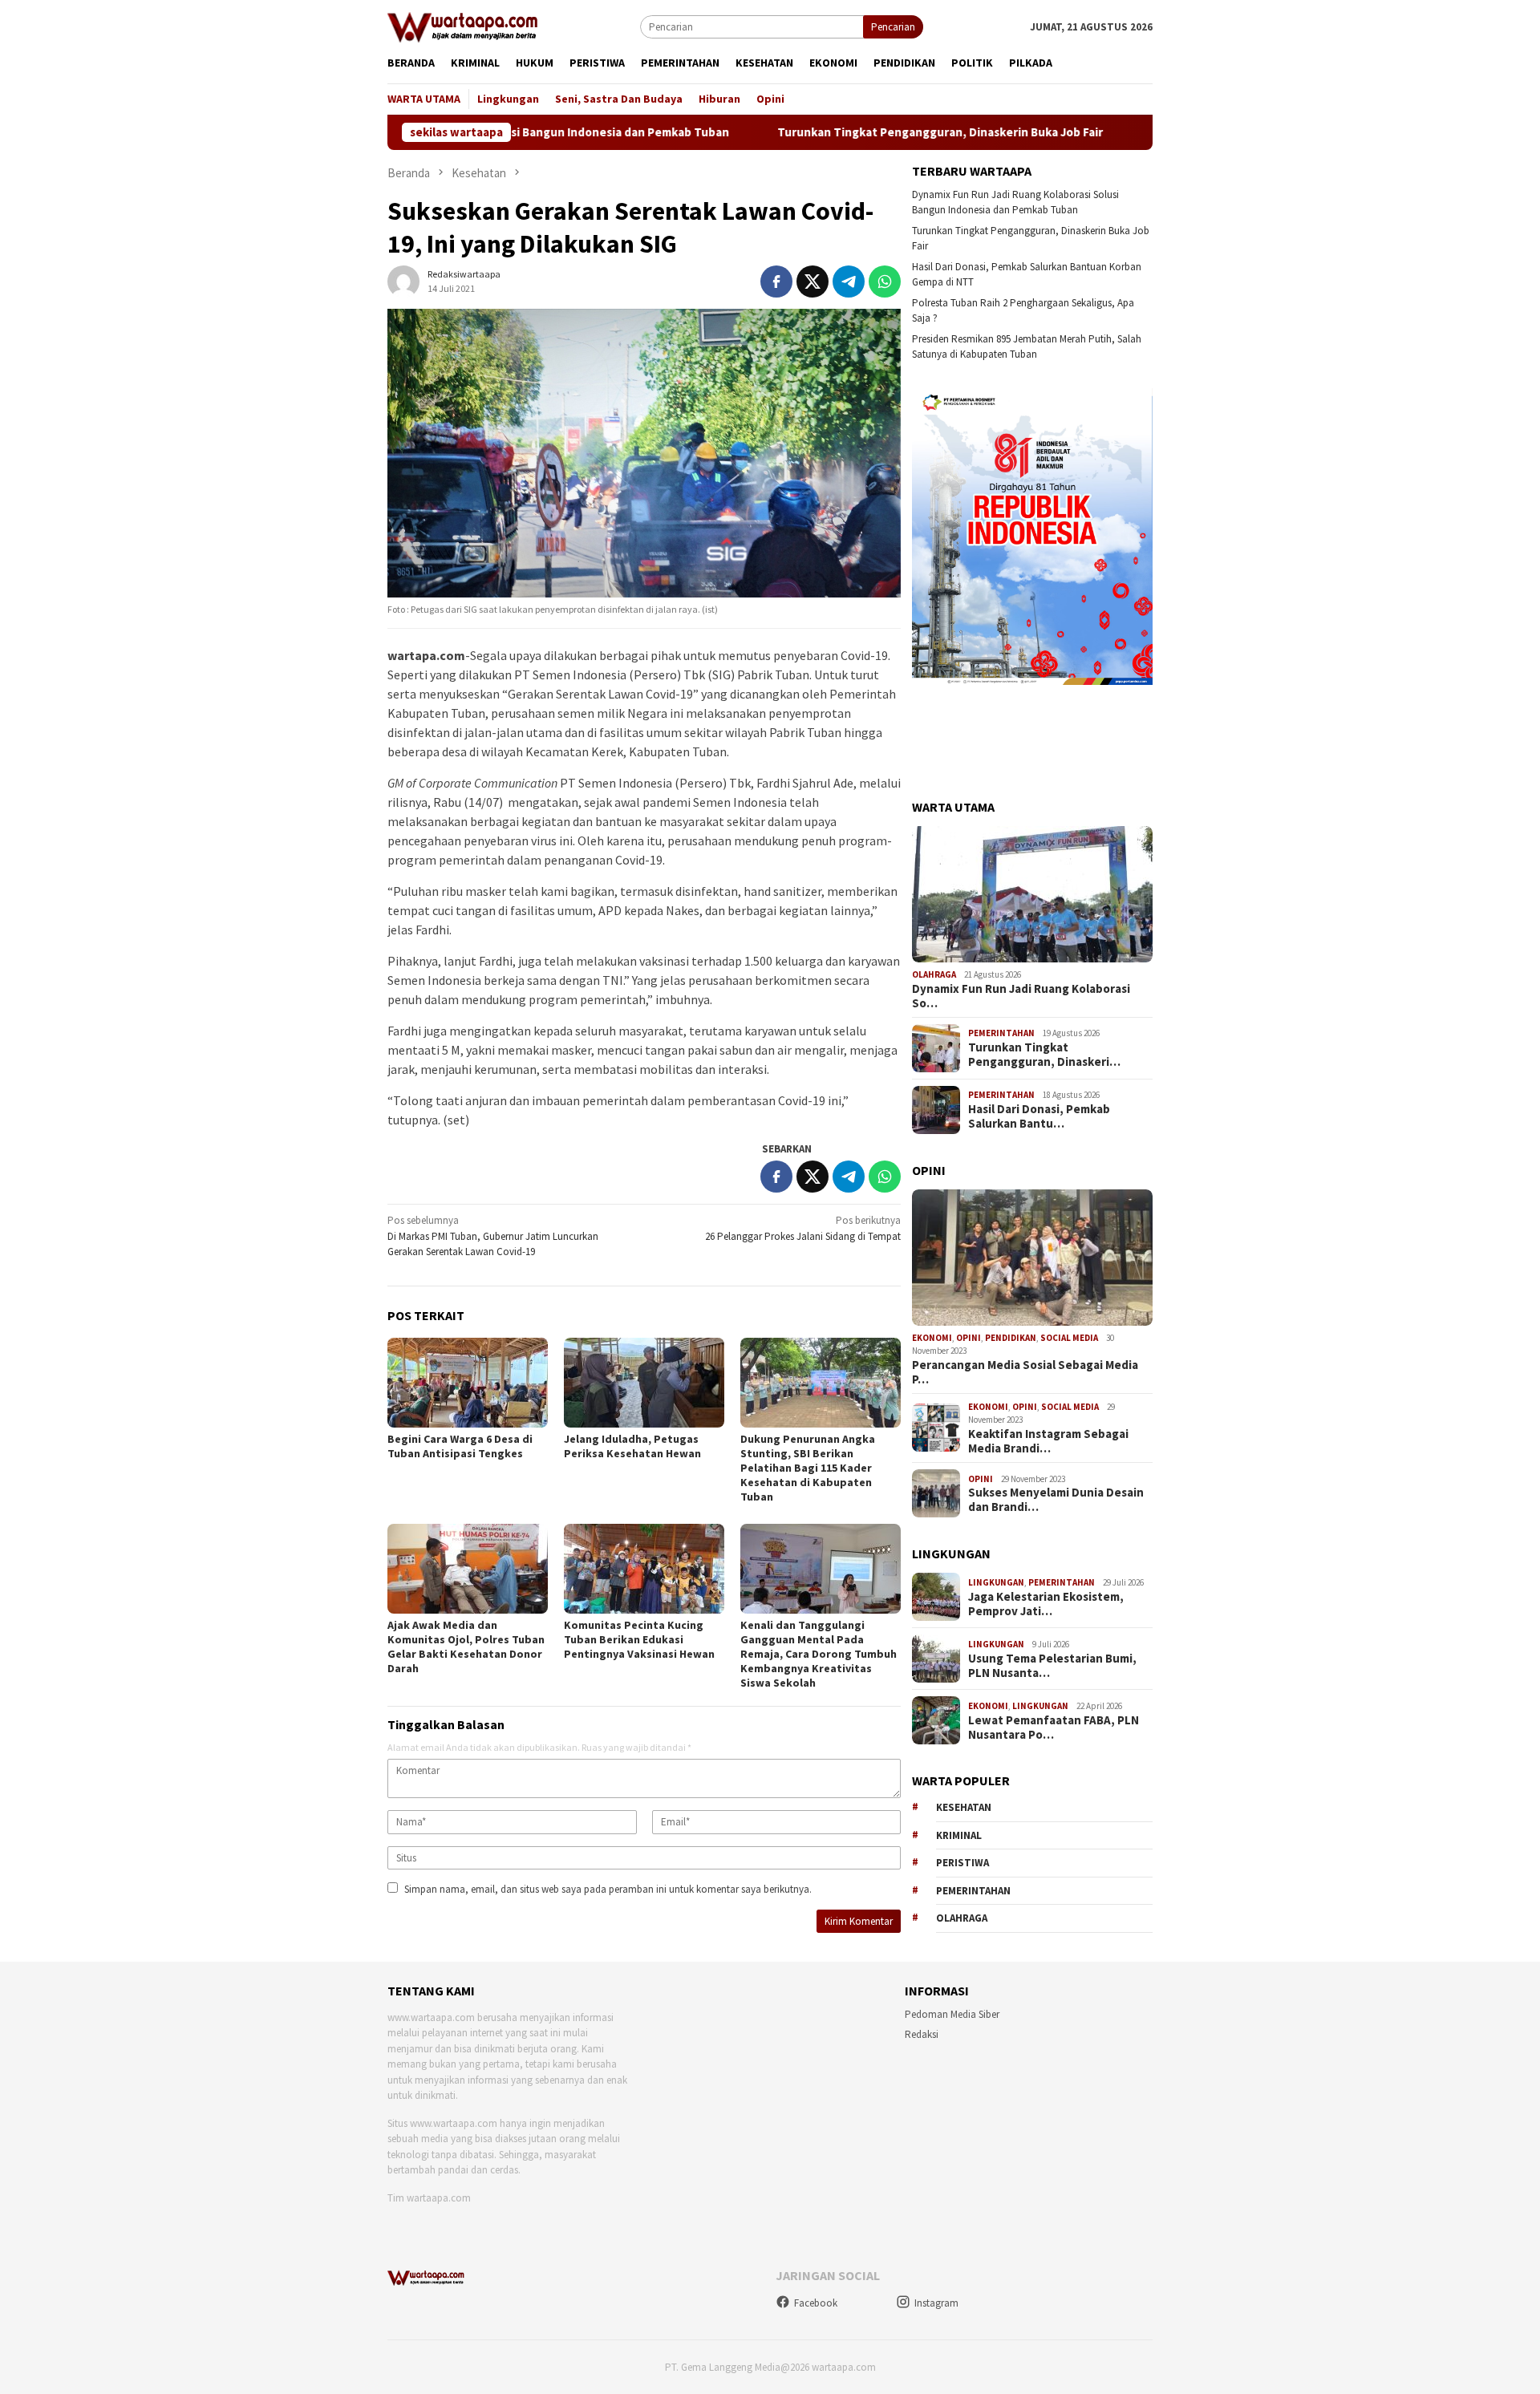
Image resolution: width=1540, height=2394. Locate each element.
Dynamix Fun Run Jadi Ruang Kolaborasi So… (1021, 996)
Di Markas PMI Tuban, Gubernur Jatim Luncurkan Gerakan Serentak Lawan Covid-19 (493, 1236)
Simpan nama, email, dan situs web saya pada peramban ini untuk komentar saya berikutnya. (608, 1889)
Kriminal (959, 1835)
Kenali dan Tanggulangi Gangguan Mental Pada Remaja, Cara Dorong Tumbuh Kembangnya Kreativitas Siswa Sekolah (819, 1654)
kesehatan (964, 1807)
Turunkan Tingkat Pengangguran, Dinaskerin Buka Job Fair (865, 132)
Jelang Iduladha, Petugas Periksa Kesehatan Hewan (632, 1446)
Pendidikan (1011, 1338)
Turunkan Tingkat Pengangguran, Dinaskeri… (1044, 1055)
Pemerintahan (1001, 1033)
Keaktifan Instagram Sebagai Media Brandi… (1048, 1441)
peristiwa (962, 1863)
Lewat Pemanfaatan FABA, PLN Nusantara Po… (1054, 1728)
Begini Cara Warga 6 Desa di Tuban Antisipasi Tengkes (460, 1446)
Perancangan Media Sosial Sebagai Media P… (1025, 1372)
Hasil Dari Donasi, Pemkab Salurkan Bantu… (1039, 1116)
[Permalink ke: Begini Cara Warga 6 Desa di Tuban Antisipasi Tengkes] (468, 1383)
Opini (969, 1338)
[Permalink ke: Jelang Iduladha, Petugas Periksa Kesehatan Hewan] (644, 1383)
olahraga (962, 1918)
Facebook (816, 2303)
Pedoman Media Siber (952, 2014)
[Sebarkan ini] (776, 282)
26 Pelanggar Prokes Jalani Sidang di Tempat (803, 1228)
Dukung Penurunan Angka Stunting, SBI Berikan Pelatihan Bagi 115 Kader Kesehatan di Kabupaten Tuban (808, 1468)
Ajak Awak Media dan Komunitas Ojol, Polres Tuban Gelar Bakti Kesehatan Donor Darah (466, 1647)
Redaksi (922, 2034)
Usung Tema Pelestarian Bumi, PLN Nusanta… (1052, 1666)
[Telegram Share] (849, 282)
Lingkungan (996, 1582)
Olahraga (934, 974)
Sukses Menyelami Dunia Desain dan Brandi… (1056, 1500)
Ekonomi (932, 1338)
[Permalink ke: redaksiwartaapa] (403, 280)
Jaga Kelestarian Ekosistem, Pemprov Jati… (1046, 1604)
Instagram (936, 2303)
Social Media (1069, 1338)
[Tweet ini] (813, 282)
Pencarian (893, 27)
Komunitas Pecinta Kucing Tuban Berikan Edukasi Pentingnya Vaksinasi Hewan (639, 1639)
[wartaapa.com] (463, 26)
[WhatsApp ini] (885, 282)
